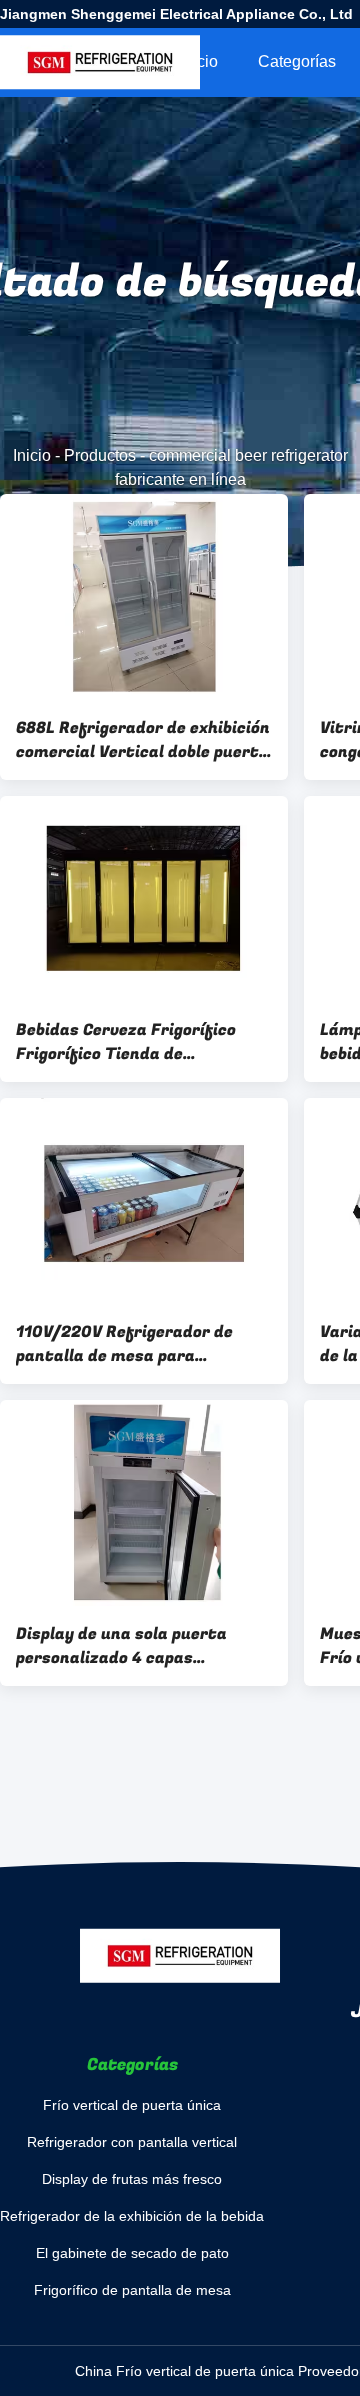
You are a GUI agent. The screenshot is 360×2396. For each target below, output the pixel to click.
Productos (100, 455)
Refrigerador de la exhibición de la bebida (132, 2216)
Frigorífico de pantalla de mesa (132, 2290)
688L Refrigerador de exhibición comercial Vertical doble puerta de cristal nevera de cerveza (143, 740)
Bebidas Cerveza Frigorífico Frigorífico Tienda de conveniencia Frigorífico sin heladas (126, 1042)
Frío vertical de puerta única (132, 2105)
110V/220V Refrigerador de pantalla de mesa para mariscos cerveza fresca (124, 1344)
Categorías (297, 61)
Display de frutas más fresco (132, 2179)
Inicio (199, 61)
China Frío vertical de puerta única (184, 2371)
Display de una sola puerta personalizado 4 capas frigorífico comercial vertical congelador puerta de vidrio (133, 1646)
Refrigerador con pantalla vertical (132, 2142)
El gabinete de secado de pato (132, 2253)
